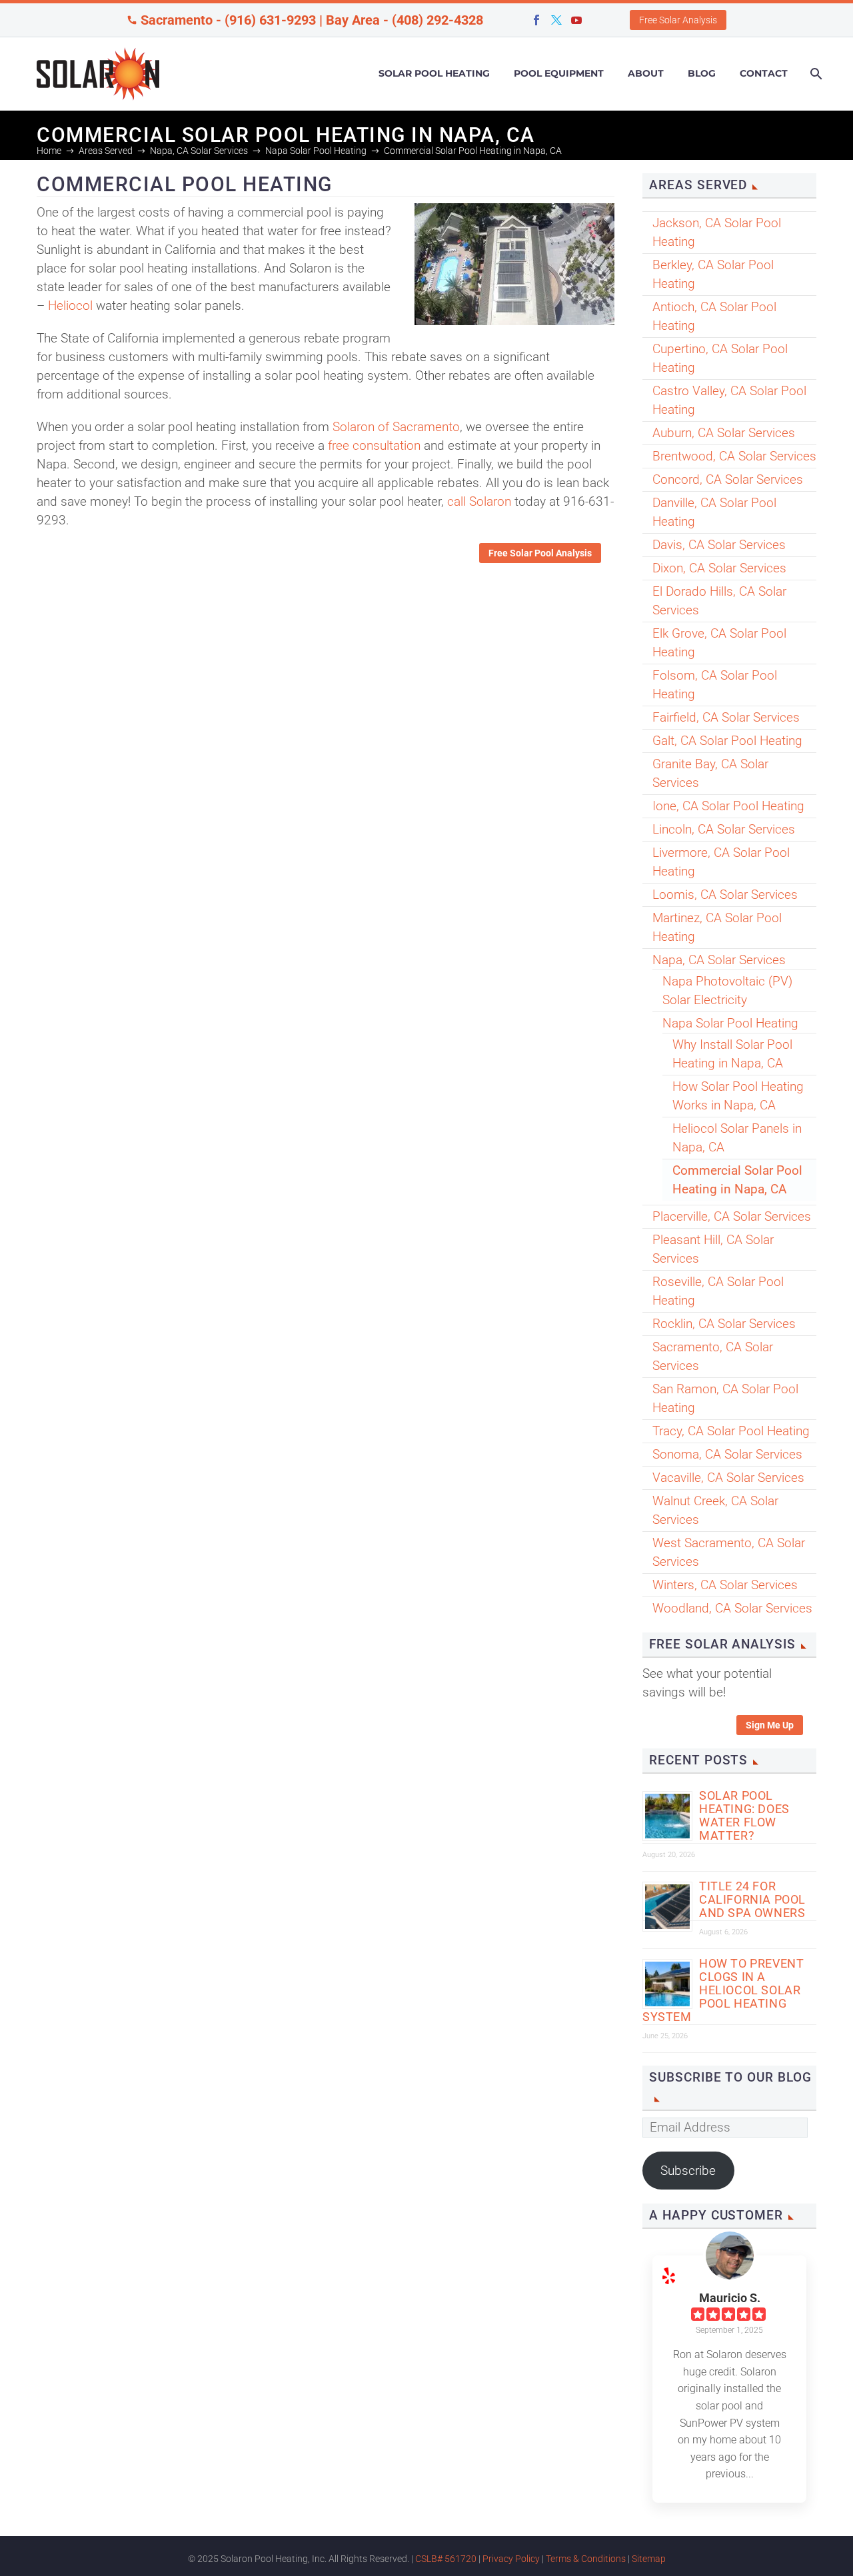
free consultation (374, 445)
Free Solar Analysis (678, 20)
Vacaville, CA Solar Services (728, 1478)
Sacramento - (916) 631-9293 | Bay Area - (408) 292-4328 (312, 20)
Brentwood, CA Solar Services (734, 456)
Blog (702, 73)
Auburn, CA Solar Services (724, 433)
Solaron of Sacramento (396, 427)
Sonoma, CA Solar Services (727, 1454)
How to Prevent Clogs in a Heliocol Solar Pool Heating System (723, 1990)
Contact (764, 73)
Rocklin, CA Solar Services (724, 1324)
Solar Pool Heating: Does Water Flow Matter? (744, 1815)
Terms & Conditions (586, 2559)
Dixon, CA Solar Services (719, 568)
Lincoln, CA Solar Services (724, 829)
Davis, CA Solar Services (719, 545)
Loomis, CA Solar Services (725, 895)
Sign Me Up (770, 1725)
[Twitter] (556, 20)
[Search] (815, 74)
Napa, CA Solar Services (719, 960)
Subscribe (688, 2171)
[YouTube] (576, 20)
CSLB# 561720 (446, 2559)
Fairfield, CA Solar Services (726, 717)
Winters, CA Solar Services (725, 1585)
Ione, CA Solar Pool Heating (728, 806)
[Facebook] (536, 20)
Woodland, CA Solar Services (732, 1608)
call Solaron (479, 501)
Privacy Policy (511, 2559)
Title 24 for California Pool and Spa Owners (752, 1899)
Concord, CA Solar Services (728, 479)
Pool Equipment (559, 73)
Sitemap (649, 2559)
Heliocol (70, 306)
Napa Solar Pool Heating (730, 1023)
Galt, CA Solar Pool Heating (727, 741)
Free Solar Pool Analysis (540, 553)
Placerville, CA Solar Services (732, 1216)
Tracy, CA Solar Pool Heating (731, 1431)
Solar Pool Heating (434, 73)
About (646, 73)
